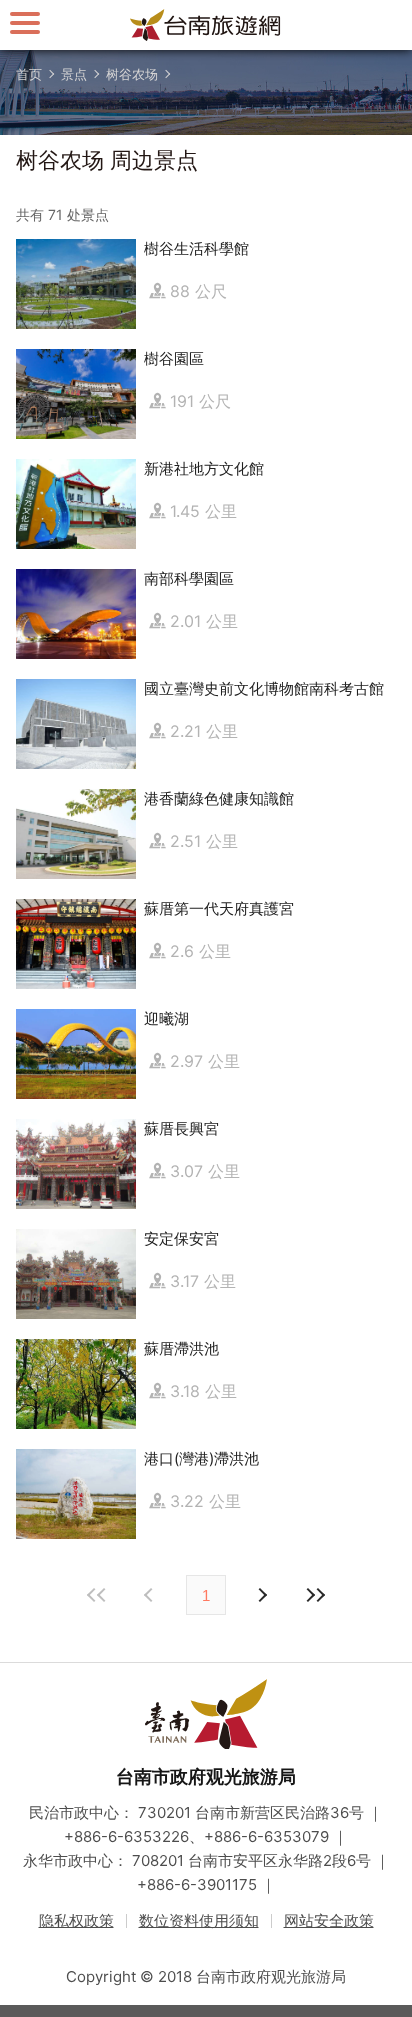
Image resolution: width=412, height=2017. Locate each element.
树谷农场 (132, 74)
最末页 (315, 1595)
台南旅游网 (206, 25)
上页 (261, 1595)
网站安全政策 (329, 1920)
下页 (151, 1595)
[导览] (25, 22)
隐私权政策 (76, 1920)
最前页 (97, 1595)
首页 (29, 74)
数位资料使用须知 (199, 1920)
